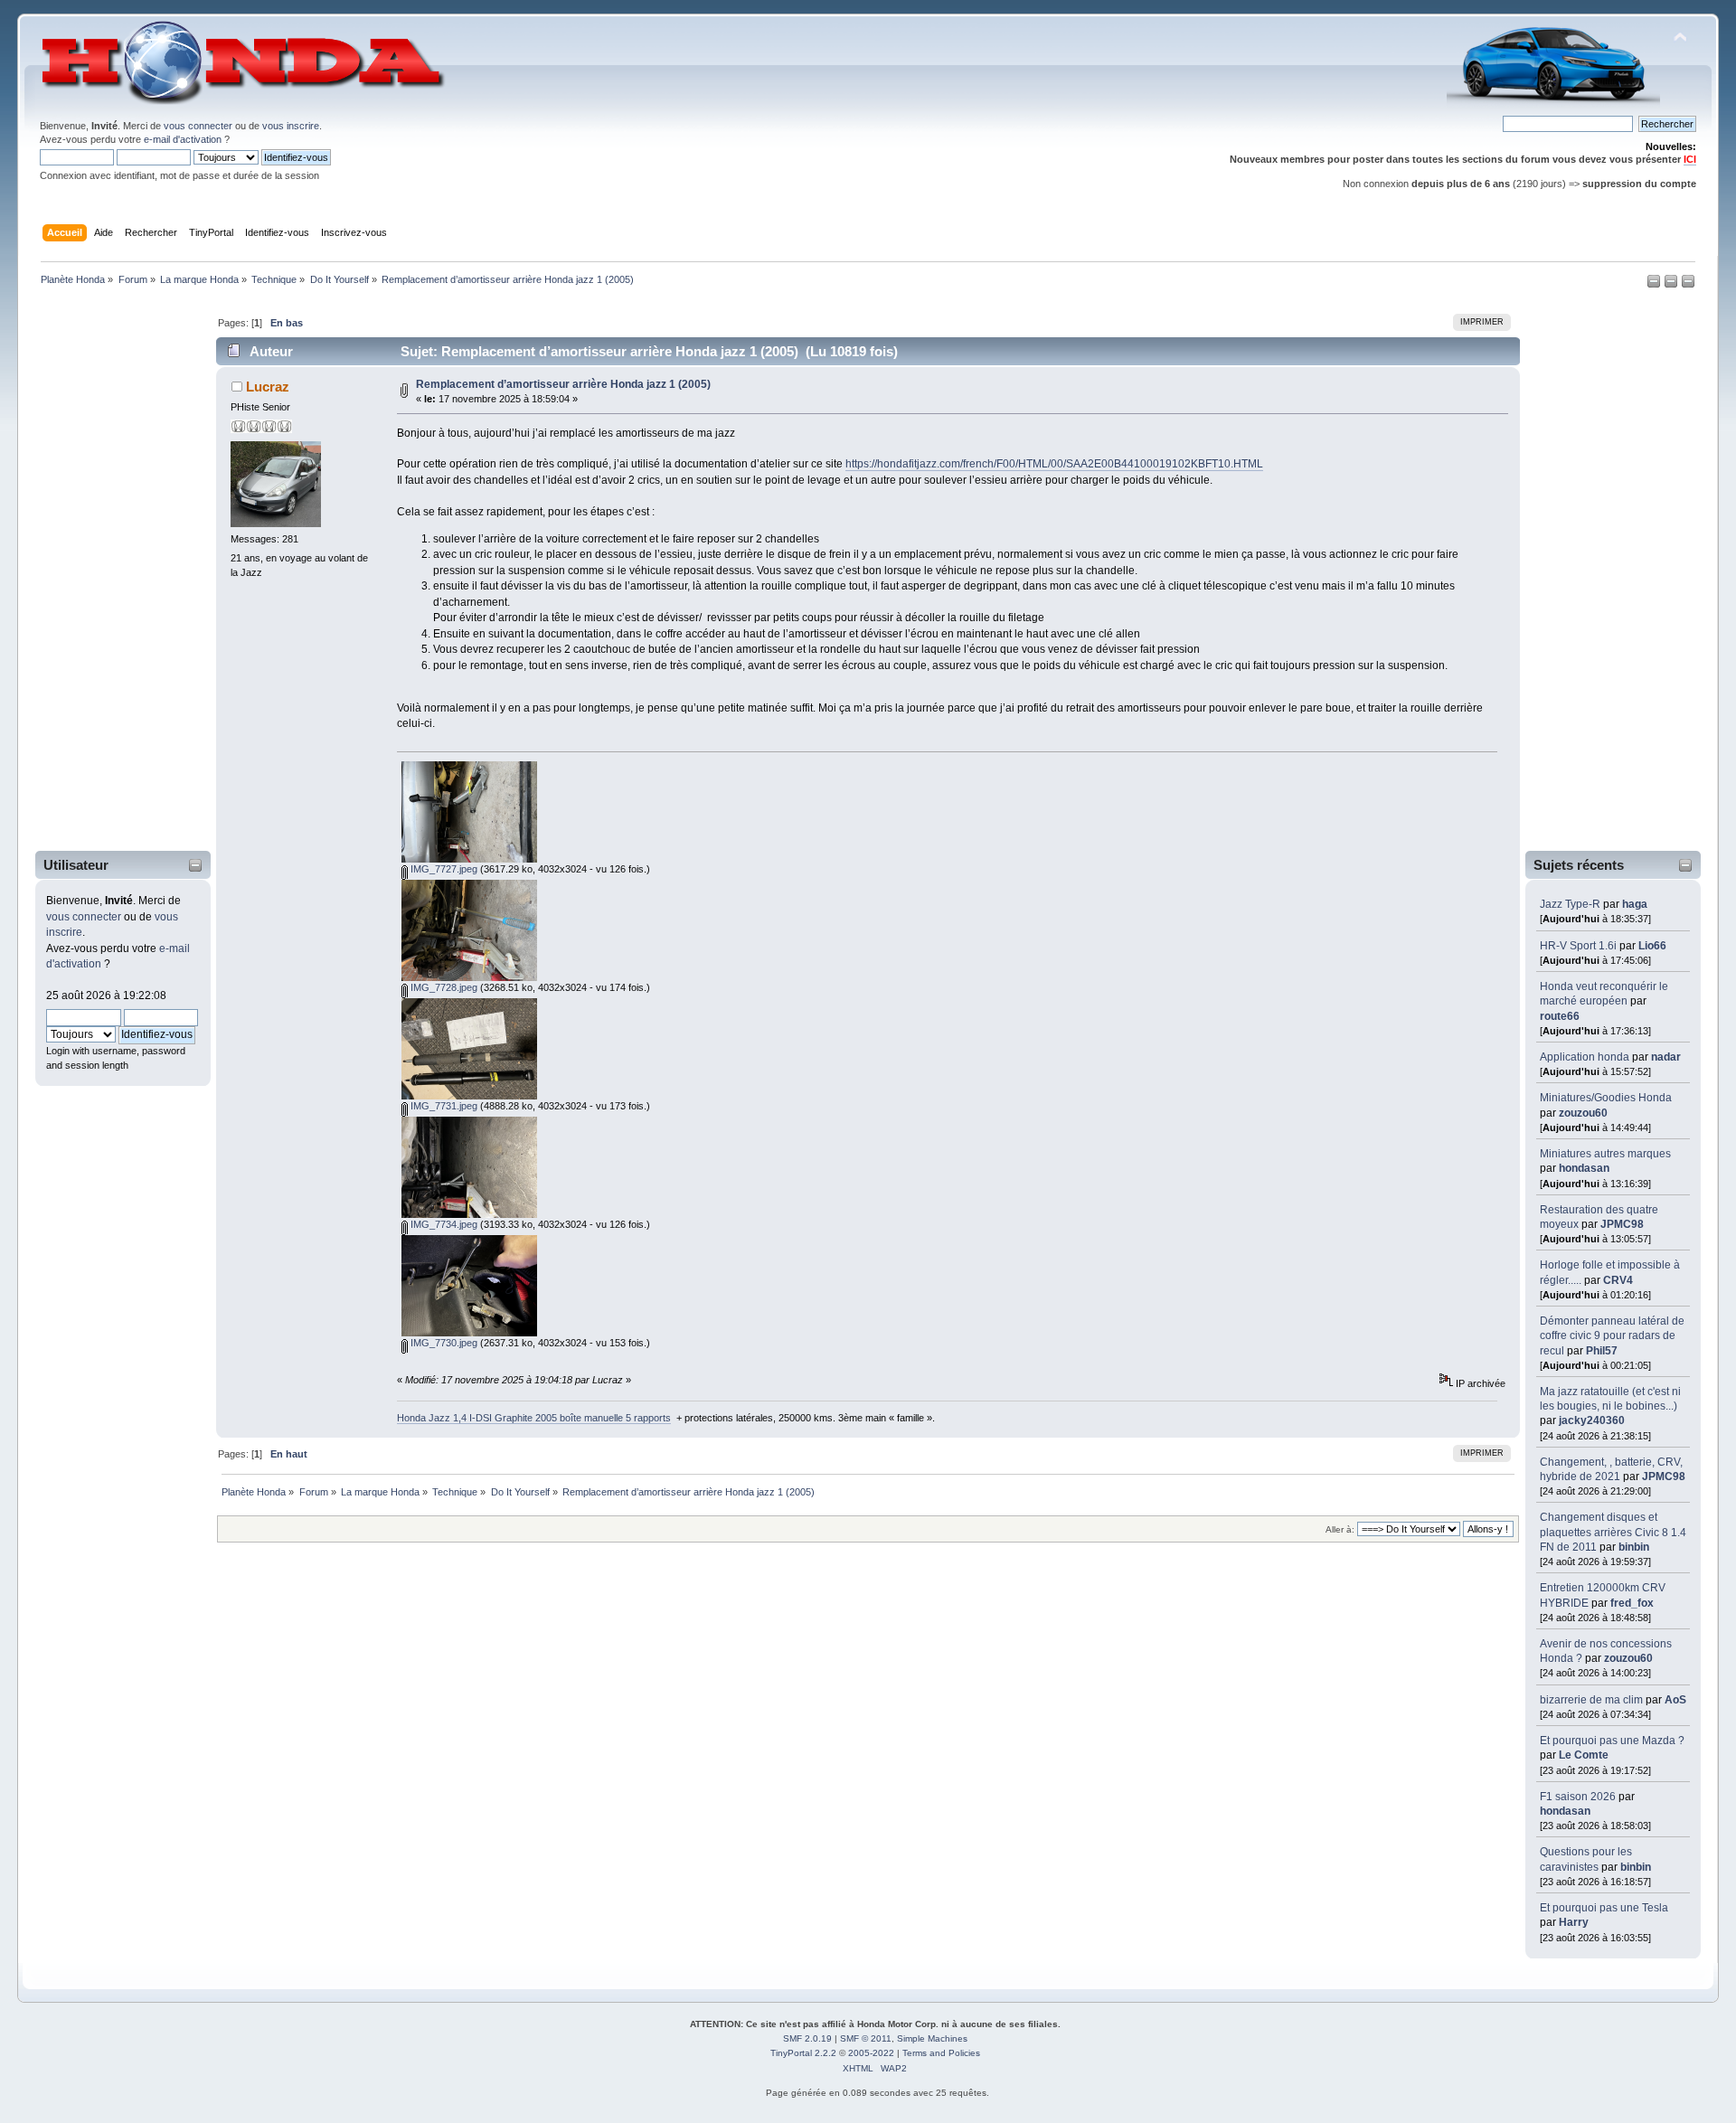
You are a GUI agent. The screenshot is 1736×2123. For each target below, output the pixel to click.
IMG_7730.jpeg (443, 1343)
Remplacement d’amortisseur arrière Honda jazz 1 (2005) (563, 384)
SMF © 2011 (866, 2038)
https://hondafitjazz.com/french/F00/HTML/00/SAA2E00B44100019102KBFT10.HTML (1054, 464)
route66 (1560, 1016)
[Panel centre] (1688, 285)
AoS (1675, 1700)
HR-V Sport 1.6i (1578, 946)
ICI (1690, 159)
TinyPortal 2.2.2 (803, 2053)
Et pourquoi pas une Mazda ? (1612, 1741)
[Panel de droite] (1672, 285)
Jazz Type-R (1570, 904)
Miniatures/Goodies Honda (1606, 1098)
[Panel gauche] (1655, 285)
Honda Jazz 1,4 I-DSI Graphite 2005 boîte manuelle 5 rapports (534, 1418)
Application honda (1585, 1057)
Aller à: (1340, 1529)
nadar (1666, 1057)
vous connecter (198, 126)
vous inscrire (291, 126)
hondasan (1584, 1168)
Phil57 (1602, 1351)
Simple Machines (932, 2038)
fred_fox (1632, 1603)
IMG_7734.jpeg (443, 1224)
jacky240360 (1592, 1420)
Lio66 (1652, 946)
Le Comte (1584, 1755)
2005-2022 (871, 2053)
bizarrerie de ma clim (1591, 1700)
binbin (1634, 1547)
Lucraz (268, 387)
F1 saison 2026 (1578, 1797)
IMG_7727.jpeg (443, 869)
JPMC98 (1622, 1224)
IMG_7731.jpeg (443, 1106)
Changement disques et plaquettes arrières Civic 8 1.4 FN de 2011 (1613, 1532)
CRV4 (1618, 1280)
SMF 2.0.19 (807, 2038)
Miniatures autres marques (1605, 1154)
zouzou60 (1583, 1113)
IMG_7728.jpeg (443, 987)
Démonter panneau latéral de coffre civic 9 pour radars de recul (1612, 1335)
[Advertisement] (111, 572)
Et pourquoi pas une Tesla (1604, 1908)
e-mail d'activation (183, 139)
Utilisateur (76, 865)
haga (1635, 904)
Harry (1574, 1922)
